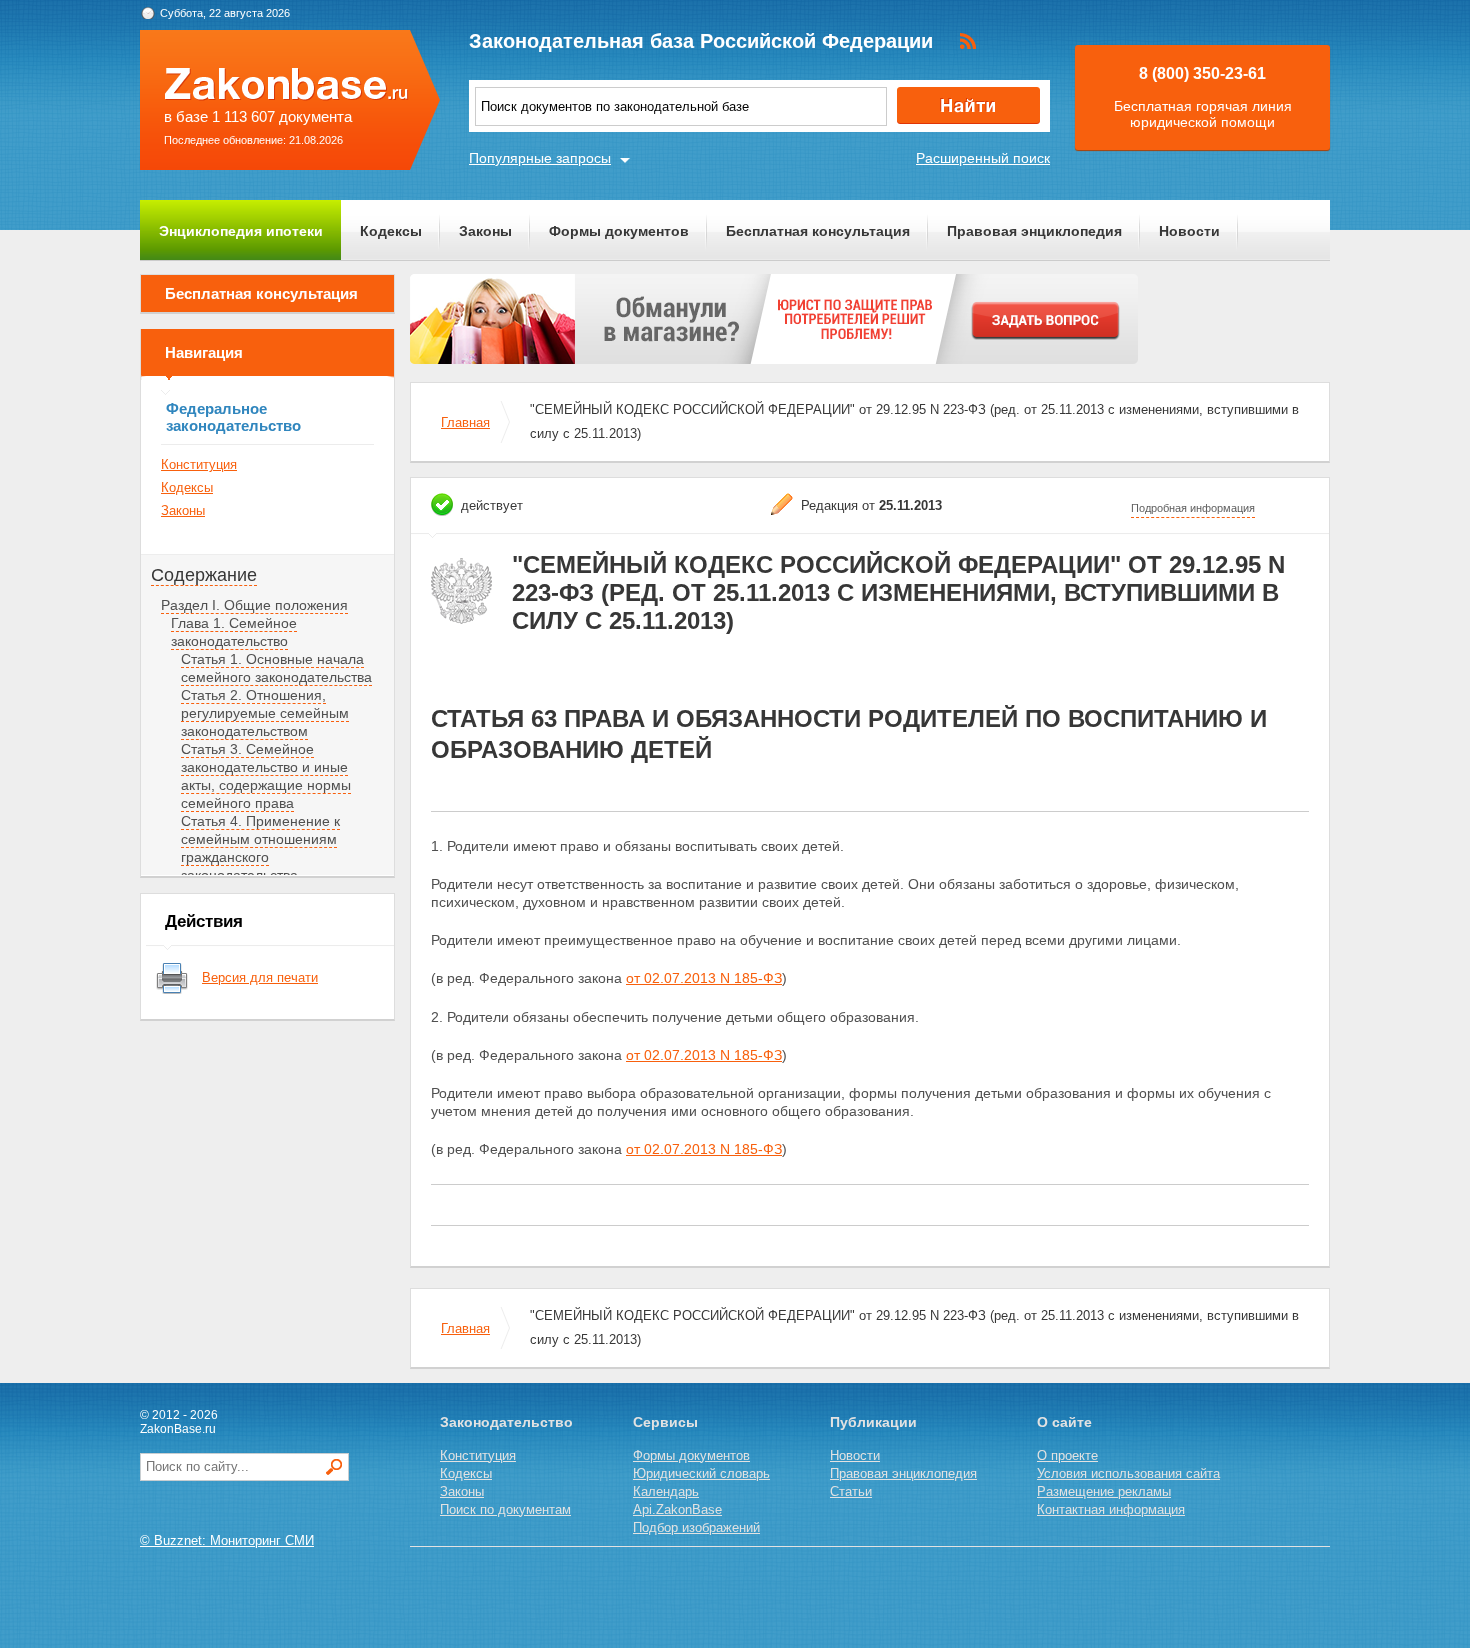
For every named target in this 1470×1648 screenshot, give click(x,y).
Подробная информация (1193, 508)
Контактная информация (1111, 1509)
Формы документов (619, 231)
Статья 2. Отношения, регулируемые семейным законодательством (265, 713)
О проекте (1067, 1455)
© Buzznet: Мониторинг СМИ (227, 1540)
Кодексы (391, 231)
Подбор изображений (696, 1527)
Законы (485, 231)
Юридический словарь (701, 1473)
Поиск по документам (505, 1509)
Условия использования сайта (1128, 1473)
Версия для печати (260, 977)
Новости (1189, 231)
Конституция (199, 464)
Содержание (204, 575)
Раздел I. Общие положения (254, 605)
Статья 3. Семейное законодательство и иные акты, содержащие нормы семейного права (266, 776)
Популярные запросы (540, 158)
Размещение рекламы (1104, 1491)
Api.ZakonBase (677, 1509)
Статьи (851, 1491)
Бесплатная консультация (818, 231)
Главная (465, 422)
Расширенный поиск (983, 158)
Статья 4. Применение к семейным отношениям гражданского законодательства (260, 848)
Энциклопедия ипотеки (241, 231)
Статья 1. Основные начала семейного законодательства (276, 668)
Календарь (666, 1491)
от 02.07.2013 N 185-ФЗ (704, 978)
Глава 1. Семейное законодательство (234, 632)
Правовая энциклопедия (1034, 231)
